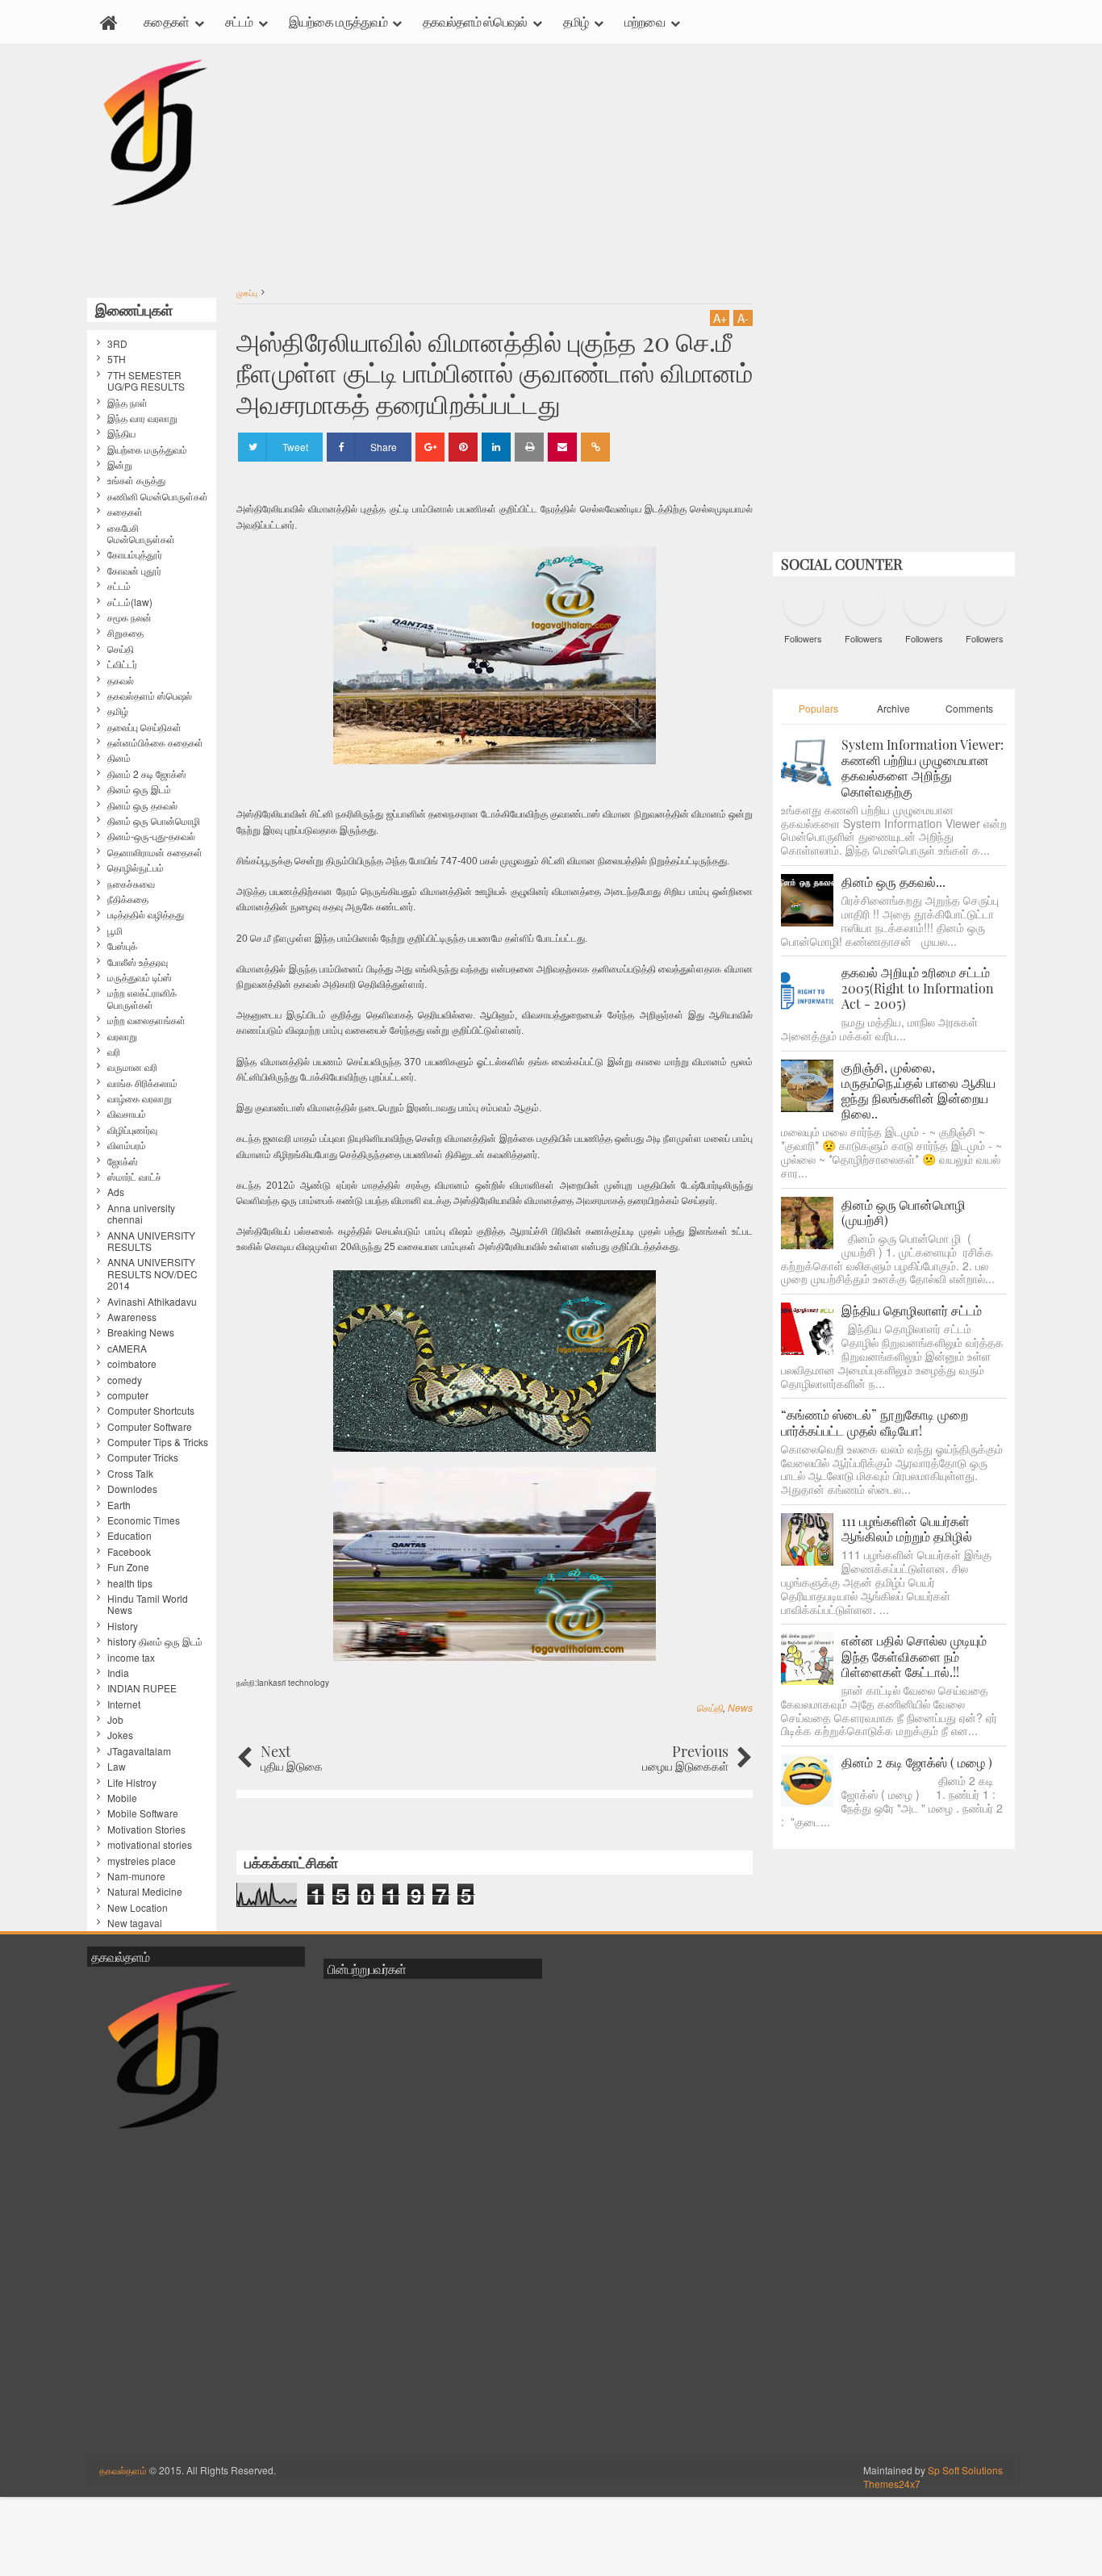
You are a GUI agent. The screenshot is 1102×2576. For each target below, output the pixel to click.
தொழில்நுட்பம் (136, 868)
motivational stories (150, 1845)
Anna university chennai (141, 1214)
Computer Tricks (143, 1457)
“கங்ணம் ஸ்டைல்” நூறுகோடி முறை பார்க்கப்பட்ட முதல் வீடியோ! (875, 1422)
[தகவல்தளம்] (109, 22)
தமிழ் (576, 21)
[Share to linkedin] (496, 447)
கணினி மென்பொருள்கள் (158, 496)
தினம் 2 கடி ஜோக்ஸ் (147, 774)
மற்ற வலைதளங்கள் (146, 1020)
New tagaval (135, 1923)
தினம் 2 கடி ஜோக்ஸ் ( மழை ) (917, 1762)
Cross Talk (130, 1474)
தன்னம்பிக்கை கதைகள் (155, 742)
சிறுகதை (125, 633)
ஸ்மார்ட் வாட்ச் (134, 1177)
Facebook (129, 1552)
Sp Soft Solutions (965, 2470)
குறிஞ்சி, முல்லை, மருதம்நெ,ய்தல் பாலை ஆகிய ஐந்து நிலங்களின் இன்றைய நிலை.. (918, 1091)
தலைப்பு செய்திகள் (144, 727)
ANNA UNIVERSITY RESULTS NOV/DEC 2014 (152, 1274)
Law (117, 1767)
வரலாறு (122, 1036)
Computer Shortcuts (151, 1411)
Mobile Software (143, 1813)
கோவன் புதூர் (134, 571)
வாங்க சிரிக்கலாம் (142, 1083)
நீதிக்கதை (128, 899)
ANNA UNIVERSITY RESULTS (151, 1242)
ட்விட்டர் (122, 664)
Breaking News (141, 1332)
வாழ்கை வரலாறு (140, 1098)
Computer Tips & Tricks (158, 1442)
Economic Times (144, 1520)
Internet (124, 1704)
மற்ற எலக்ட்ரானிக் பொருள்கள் (142, 999)
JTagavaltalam (139, 1751)
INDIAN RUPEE (142, 1688)
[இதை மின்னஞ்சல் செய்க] (562, 447)
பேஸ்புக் (122, 946)
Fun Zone (128, 1567)
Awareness (132, 1317)
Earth (119, 1505)
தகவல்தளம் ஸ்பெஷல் (475, 21)
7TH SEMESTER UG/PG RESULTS (146, 381)
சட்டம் (239, 21)
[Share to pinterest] (463, 447)
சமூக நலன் (129, 617)
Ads (116, 1192)
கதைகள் (166, 21)
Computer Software (150, 1427)
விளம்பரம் (127, 1145)
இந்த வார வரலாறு (142, 418)
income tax (131, 1658)
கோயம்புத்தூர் (135, 554)
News (740, 1707)
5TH (117, 359)
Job (115, 1720)
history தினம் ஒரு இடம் (155, 1641)
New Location (138, 1908)
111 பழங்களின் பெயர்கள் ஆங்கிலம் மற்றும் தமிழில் (907, 1528)
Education (129, 1536)
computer (128, 1395)
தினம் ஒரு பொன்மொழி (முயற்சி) (904, 1212)
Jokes (120, 1735)
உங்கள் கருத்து (136, 480)
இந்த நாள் (127, 403)
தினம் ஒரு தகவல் (142, 805)
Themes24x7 (892, 2484)
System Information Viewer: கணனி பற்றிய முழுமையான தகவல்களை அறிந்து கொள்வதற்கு (923, 768)
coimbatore (132, 1364)
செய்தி (710, 1707)
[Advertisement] (495, 169)
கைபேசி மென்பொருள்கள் (141, 534)
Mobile (122, 1798)
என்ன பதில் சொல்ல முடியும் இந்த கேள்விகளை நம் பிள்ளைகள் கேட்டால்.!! (914, 1656)
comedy (125, 1380)
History (123, 1626)
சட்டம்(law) (130, 602)
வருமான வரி (132, 1067)
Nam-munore (136, 1876)
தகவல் (121, 680)
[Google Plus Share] (430, 447)
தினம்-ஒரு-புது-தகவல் (151, 836)
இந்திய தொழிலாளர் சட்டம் (912, 1310)
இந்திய (121, 433)
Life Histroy (132, 1783)
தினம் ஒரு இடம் (139, 789)
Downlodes (132, 1489)
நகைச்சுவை (131, 884)
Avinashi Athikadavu (152, 1302)
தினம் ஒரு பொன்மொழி (154, 821)
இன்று (120, 465)
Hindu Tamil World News (148, 1605)
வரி (114, 1052)
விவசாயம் (127, 1114)
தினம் (119, 758)
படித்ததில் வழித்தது (146, 914)
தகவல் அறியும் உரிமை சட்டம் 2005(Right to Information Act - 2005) (918, 987)
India (118, 1673)
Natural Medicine (145, 1892)
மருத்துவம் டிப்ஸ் (140, 977)
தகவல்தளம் (123, 2470)
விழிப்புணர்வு (132, 1130)
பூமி (115, 930)
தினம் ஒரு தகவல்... (893, 882)
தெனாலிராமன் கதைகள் (155, 852)
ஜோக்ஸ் (123, 1161)
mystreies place (142, 1861)
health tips (130, 1583)
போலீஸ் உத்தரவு (138, 962)
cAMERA (127, 1349)
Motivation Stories (146, 1830)
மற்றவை (645, 21)
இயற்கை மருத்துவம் (338, 21)
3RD (117, 344)
